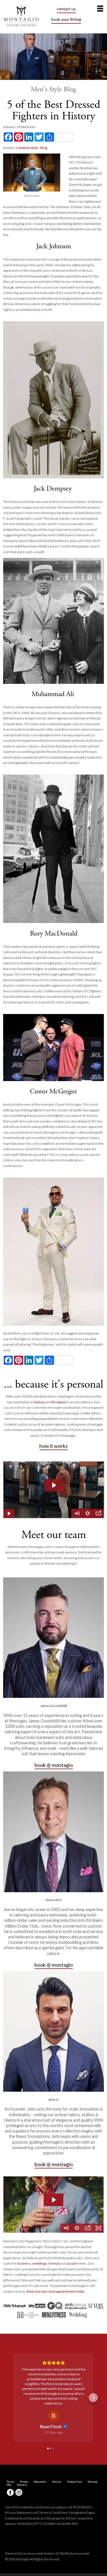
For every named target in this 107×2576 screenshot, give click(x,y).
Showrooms (40, 2453)
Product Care (75, 2453)
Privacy (24, 2453)
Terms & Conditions (53, 2483)
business (24, 2263)
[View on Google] (54, 2387)
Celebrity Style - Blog (32, 148)
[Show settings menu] (77, 2228)
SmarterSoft (82, 2524)
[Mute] (66, 2228)
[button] (14, 2383)
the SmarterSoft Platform (39, 2524)
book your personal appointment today (55, 2291)
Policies (57, 2453)
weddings (40, 2263)
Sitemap (93, 2453)
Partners (22, 2456)
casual (70, 2263)
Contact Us (66, 9)
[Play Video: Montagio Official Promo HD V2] (53, 2200)
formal (54, 2263)
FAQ (9, 2456)
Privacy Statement (19, 2483)
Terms (10, 2453)
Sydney (39, 1402)
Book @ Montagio (54, 1765)
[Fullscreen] (98, 2228)
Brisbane (58, 1402)
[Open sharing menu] (88, 2228)
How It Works (53, 1446)
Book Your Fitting (66, 19)
